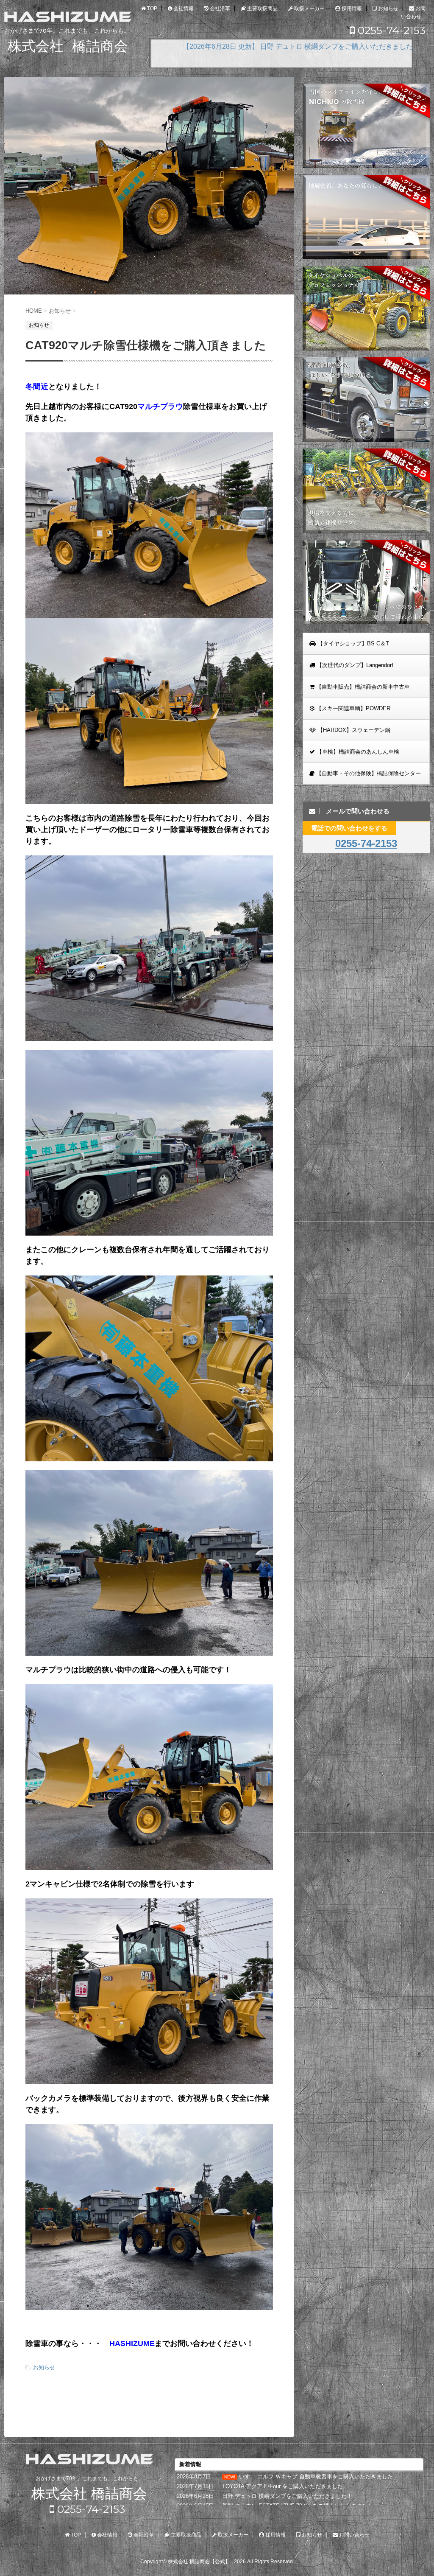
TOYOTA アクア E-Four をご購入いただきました (282, 2486)
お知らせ (44, 2367)
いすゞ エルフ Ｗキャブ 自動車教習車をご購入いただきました (316, 2476)
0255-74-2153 (390, 30)
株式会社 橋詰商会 (89, 2493)
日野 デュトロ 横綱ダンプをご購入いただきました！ (287, 2496)
